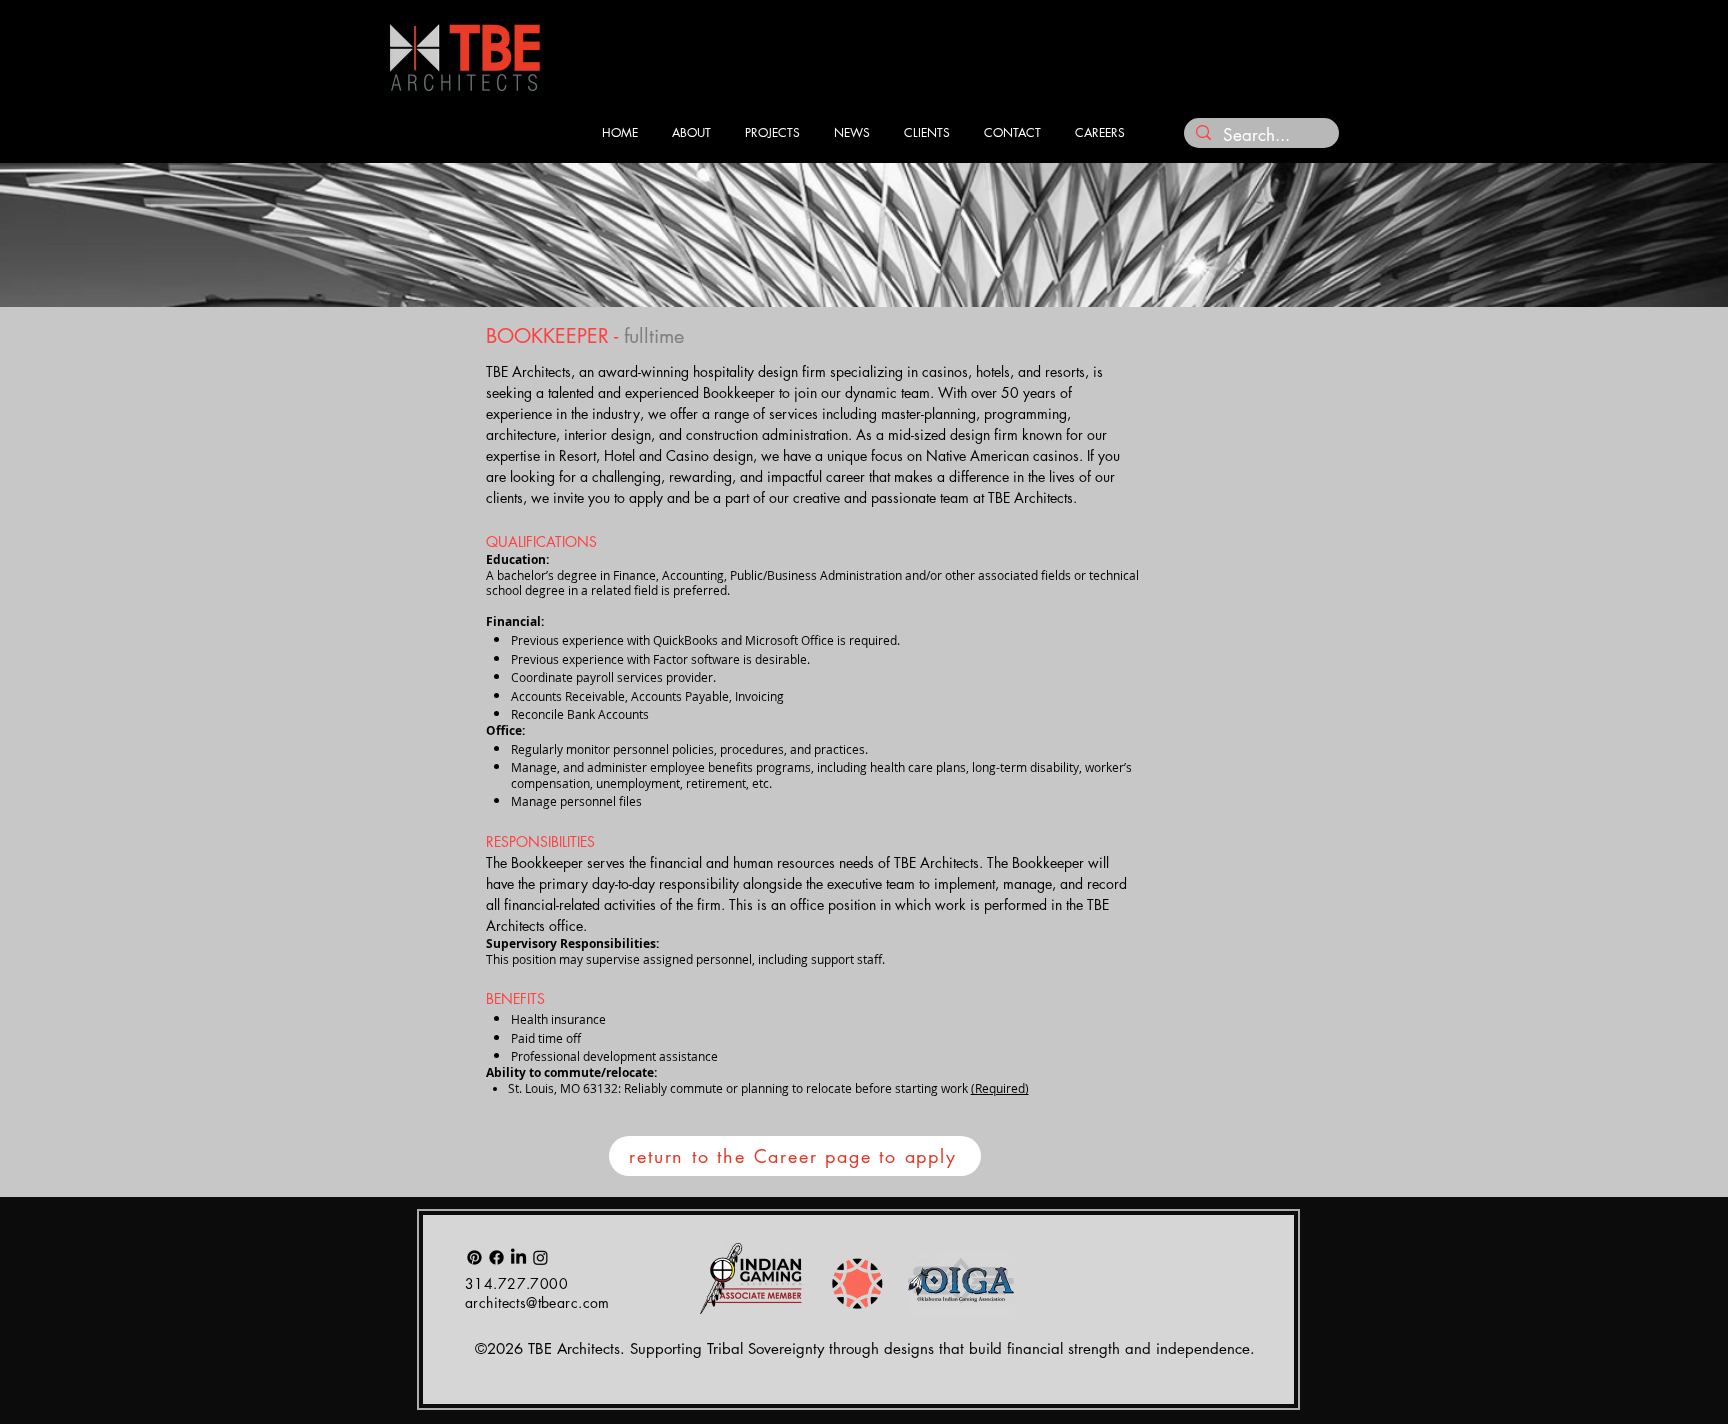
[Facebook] (496, 1257)
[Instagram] (540, 1257)
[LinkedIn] (518, 1257)
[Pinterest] (474, 1257)
